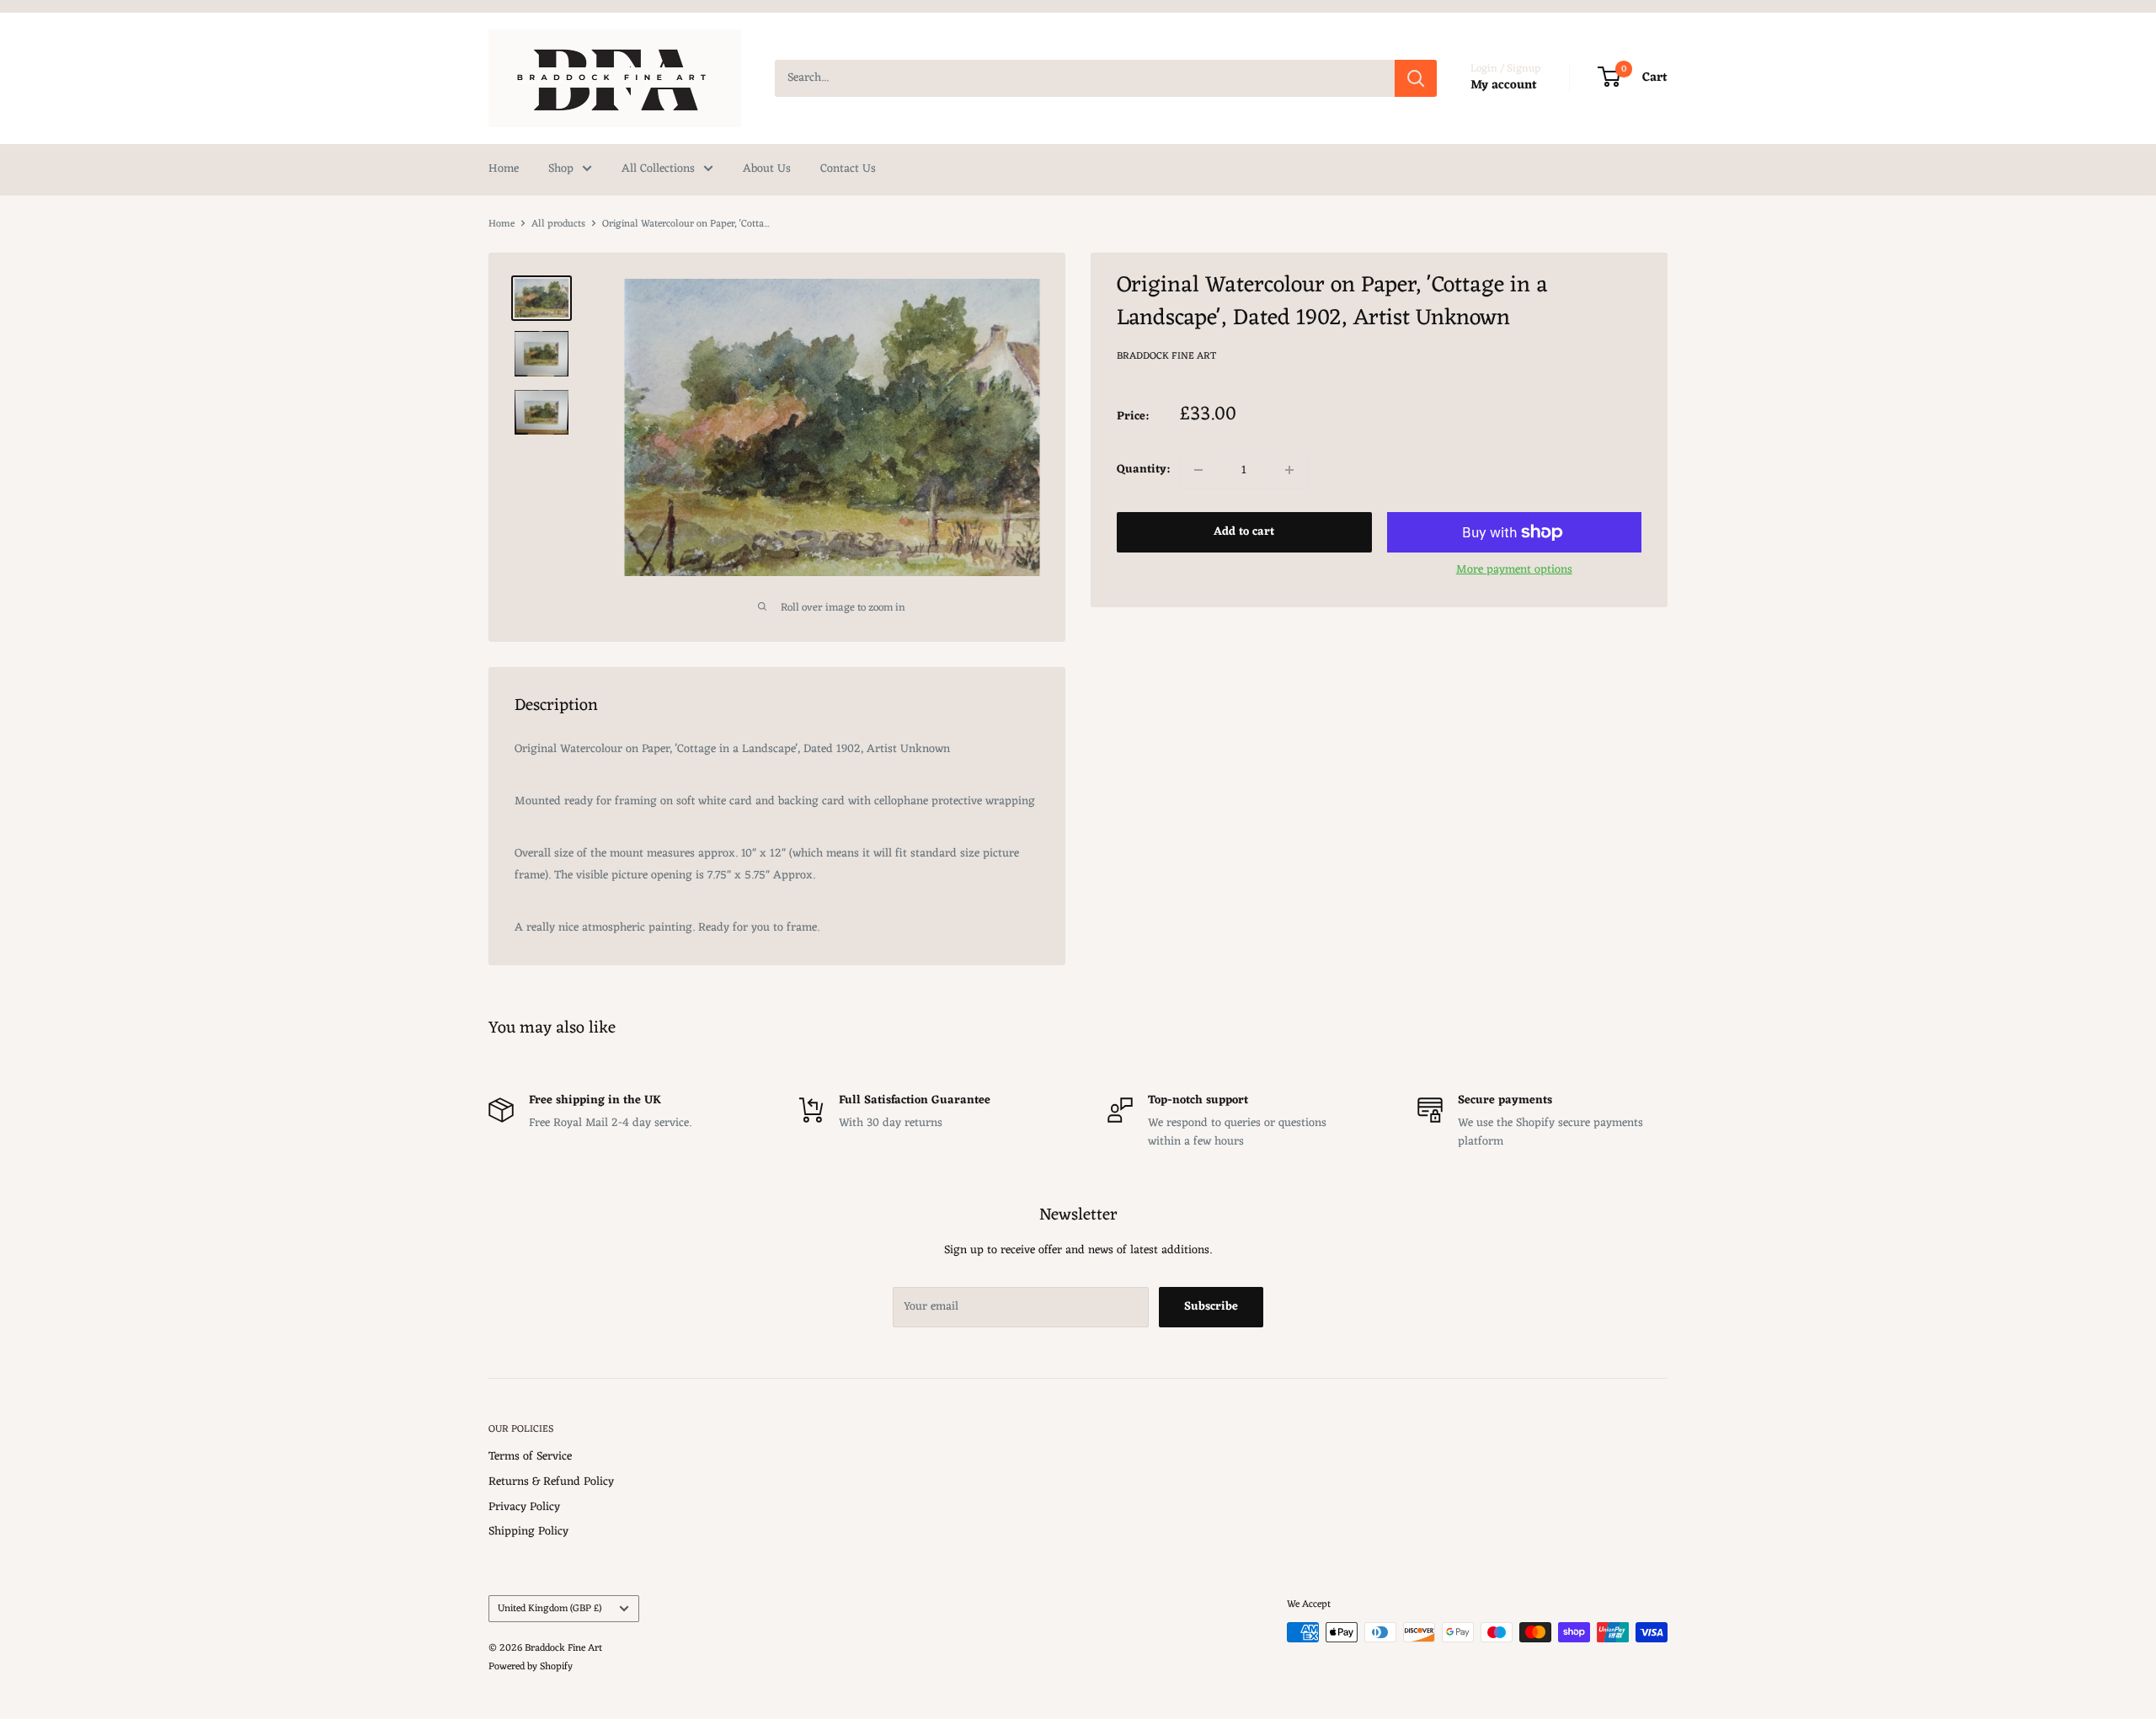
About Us (767, 169)
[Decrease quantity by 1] (1198, 470)
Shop (561, 169)
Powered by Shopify (531, 1667)
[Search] (1416, 78)
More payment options (1514, 570)
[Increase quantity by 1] (1289, 470)
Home (504, 169)
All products (558, 224)
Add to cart (1244, 532)
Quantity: (1143, 470)
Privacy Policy (524, 1507)
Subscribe (1211, 1307)
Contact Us (848, 169)
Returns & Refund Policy (551, 1482)
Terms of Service (530, 1457)
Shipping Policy (528, 1532)
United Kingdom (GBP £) (550, 1609)
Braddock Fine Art (1166, 355)
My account (1504, 85)
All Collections (658, 169)
